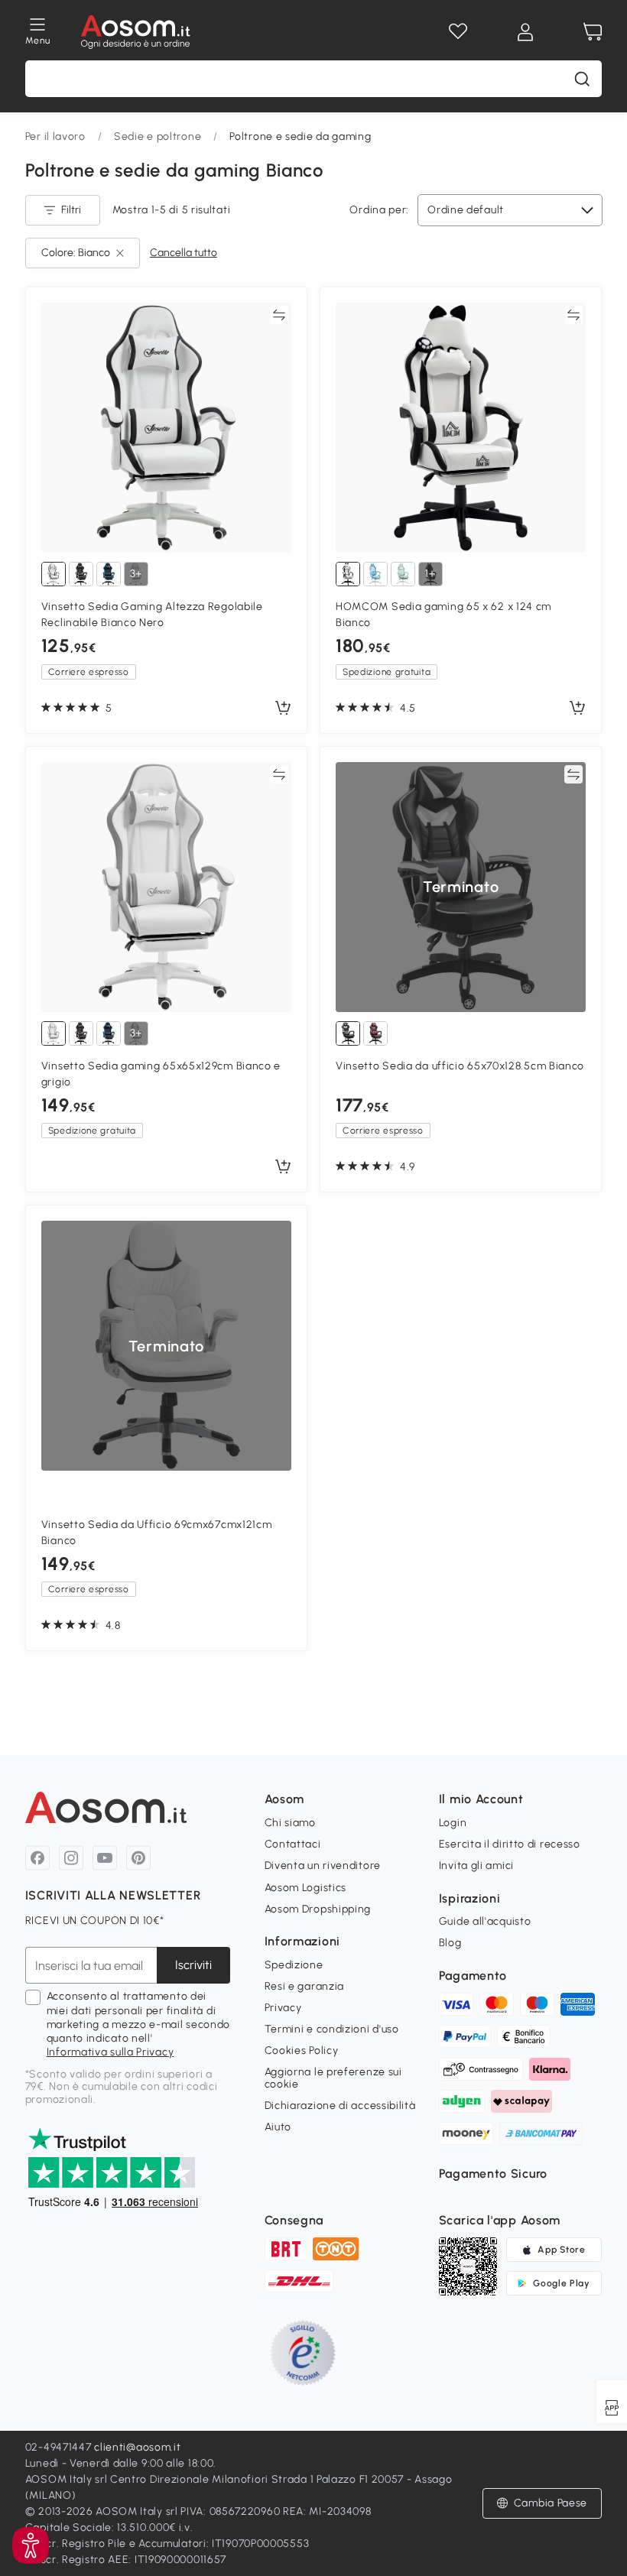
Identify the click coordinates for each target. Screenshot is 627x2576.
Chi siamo (290, 1823)
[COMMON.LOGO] (136, 32)
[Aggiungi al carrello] (283, 709)
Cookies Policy (302, 2050)
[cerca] (582, 79)
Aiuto (278, 2127)
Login (453, 1823)
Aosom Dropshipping (318, 1909)
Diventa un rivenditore (323, 1865)
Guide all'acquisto (485, 1921)
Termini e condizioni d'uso (332, 2029)
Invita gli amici (476, 1865)
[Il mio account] (525, 32)
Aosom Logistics (306, 1888)
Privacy (283, 2008)
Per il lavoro (55, 136)
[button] (31, 2545)
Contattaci (293, 1844)
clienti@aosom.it (137, 2447)
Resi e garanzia (305, 1986)
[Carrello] (593, 32)
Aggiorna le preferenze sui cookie (333, 2078)
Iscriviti (193, 1965)
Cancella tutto (184, 253)
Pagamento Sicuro (493, 2174)
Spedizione (294, 1965)
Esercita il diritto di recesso (510, 1844)
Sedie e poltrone (158, 136)
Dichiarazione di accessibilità (340, 2106)
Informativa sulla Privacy (110, 2052)
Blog (450, 1943)
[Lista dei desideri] (458, 32)
